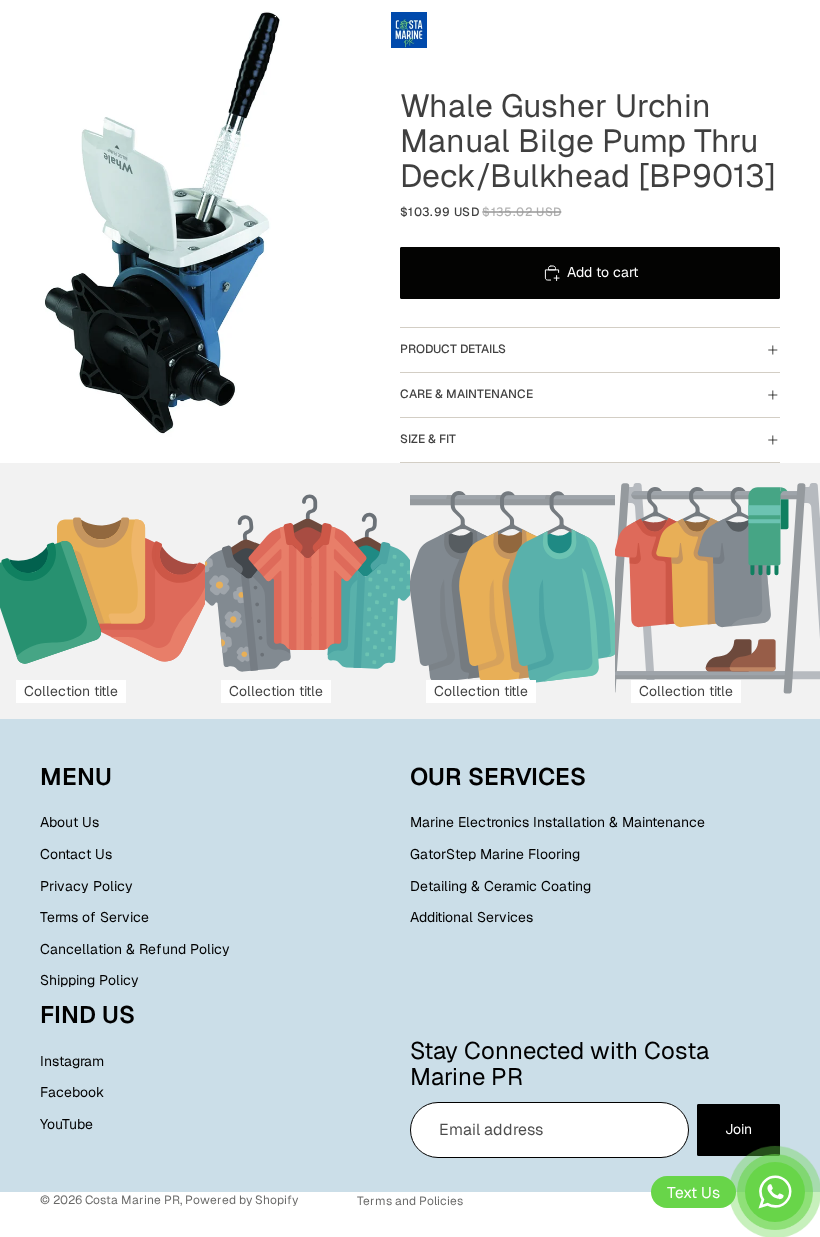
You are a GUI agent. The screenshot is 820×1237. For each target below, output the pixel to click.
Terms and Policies (410, 1201)
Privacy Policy (86, 886)
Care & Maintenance (466, 394)
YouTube (66, 1124)
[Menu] (23, 30)
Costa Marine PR (132, 1200)
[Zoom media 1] (180, 225)
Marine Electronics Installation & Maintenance (557, 823)
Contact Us (76, 854)
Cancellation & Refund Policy (135, 949)
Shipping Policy (89, 981)
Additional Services (471, 918)
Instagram (72, 1061)
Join (738, 1130)
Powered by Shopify (241, 1200)
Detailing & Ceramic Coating (500, 886)
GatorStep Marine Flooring (495, 854)
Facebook (72, 1093)
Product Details (453, 349)
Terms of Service (94, 918)
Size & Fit (428, 439)
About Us (69, 823)
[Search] (66, 30)
